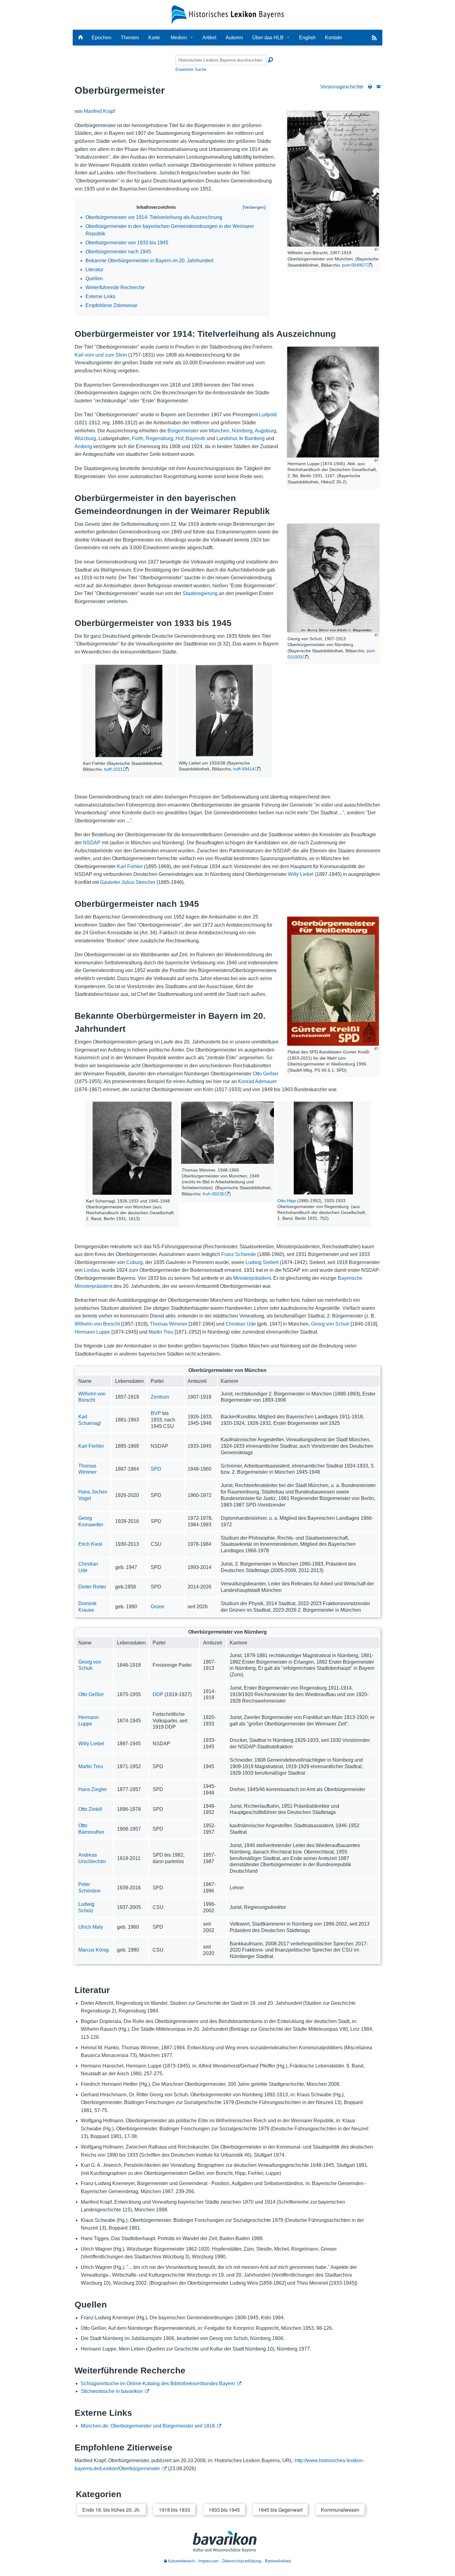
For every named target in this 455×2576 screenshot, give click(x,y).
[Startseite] (228, 14)
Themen (130, 38)
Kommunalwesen (340, 2510)
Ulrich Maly (91, 1927)
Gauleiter (110, 882)
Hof (179, 438)
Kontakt (333, 38)
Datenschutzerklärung (242, 2561)
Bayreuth (196, 438)
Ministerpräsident (252, 1278)
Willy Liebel (301, 874)
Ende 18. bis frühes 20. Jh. (111, 2510)
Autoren (234, 38)
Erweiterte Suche (191, 69)
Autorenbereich (181, 2561)
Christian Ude (241, 1324)
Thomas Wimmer (169, 1324)
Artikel (209, 38)
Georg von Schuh (330, 1324)
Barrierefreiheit (278, 2561)
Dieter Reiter (92, 1587)
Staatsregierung (200, 593)
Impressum (208, 2561)
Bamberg (255, 438)
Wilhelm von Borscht (97, 1324)
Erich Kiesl (90, 1544)
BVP (156, 1413)
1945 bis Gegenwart (280, 2510)
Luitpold (268, 415)
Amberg (83, 446)
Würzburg (85, 438)
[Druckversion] (370, 87)
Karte (154, 38)
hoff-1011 (113, 769)
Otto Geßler (266, 1074)
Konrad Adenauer (257, 1081)
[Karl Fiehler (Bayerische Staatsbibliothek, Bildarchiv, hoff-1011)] (129, 711)
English (307, 38)
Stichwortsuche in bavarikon (112, 2391)
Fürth (138, 438)
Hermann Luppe (92, 1332)
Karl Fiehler (130, 866)
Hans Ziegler (93, 1789)
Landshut (227, 438)
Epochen (102, 38)
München (219, 431)
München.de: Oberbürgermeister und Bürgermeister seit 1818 (148, 2426)
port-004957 (354, 265)
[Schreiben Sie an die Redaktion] (379, 87)
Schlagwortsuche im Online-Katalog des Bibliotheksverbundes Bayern (158, 2383)
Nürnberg (242, 431)
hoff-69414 (244, 769)
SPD (156, 1469)
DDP (158, 1694)
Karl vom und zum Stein (101, 355)
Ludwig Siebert (262, 1262)
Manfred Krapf (99, 111)
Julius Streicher (138, 882)
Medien (179, 38)
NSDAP (92, 843)
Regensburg (159, 438)
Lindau (91, 1270)
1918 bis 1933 (174, 2510)
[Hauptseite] (80, 38)
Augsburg (265, 431)
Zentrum (160, 1397)
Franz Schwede (239, 1254)
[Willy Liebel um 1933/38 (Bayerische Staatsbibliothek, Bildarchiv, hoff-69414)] (224, 711)
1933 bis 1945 (224, 2510)
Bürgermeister (183, 431)
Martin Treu (161, 1332)
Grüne (158, 1607)
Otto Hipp (287, 1201)
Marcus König (93, 1950)
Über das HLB (268, 38)
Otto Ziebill (90, 1809)
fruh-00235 (214, 1194)
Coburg (134, 1262)
